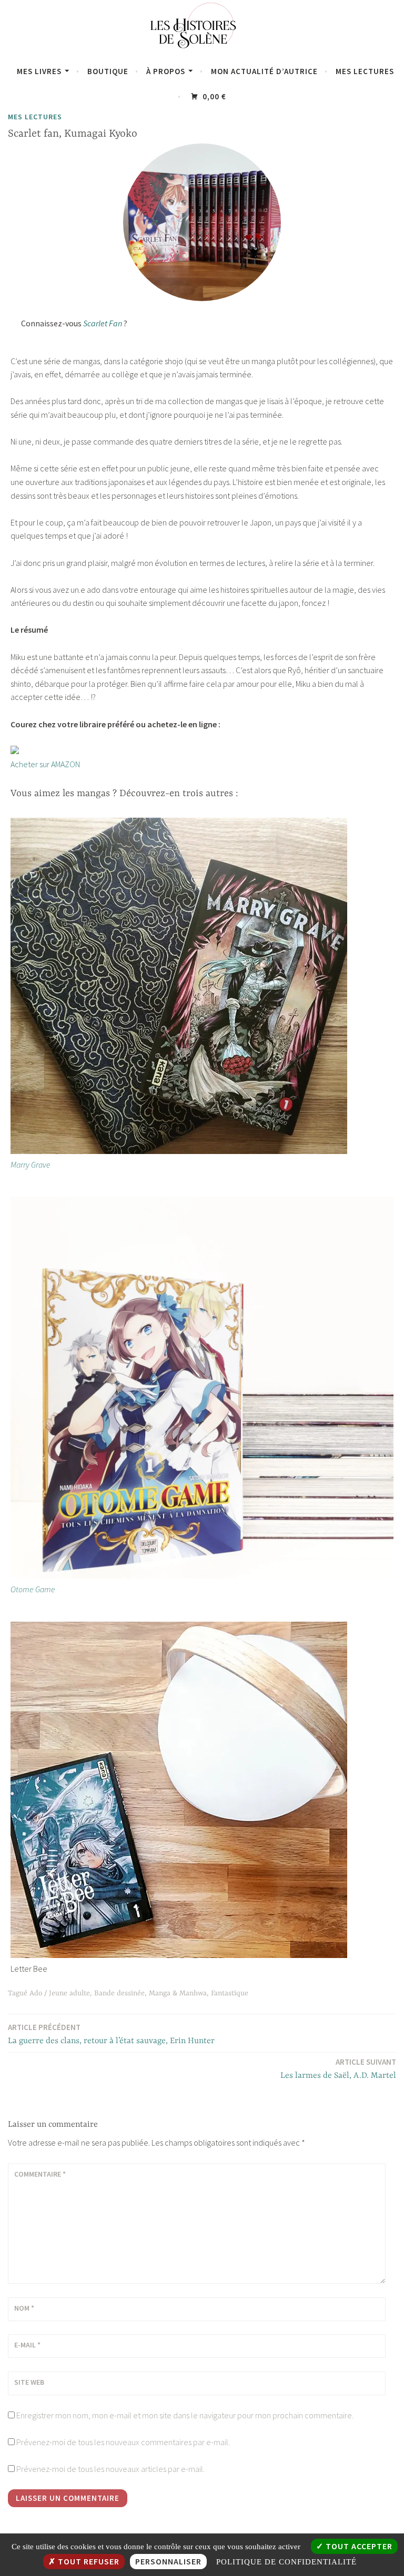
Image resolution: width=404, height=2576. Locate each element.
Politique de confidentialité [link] (286, 2562)
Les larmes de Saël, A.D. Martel (338, 2069)
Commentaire (40, 2174)
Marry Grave (31, 1165)
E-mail (27, 2345)
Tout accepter (358, 2546)
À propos (166, 71)
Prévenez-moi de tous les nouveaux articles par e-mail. (110, 2469)
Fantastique (230, 1993)
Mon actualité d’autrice (264, 71)
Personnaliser (168, 2561)
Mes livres (39, 71)
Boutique (108, 71)
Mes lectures (365, 71)
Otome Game (33, 1589)
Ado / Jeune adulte (60, 1993)
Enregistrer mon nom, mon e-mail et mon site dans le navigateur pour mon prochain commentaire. (185, 2415)
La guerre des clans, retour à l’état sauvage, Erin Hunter (111, 2034)
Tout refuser (88, 2561)
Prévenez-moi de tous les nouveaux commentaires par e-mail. (123, 2442)
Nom (24, 2308)
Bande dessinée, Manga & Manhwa (150, 1993)
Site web (29, 2382)
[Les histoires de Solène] (202, 51)
